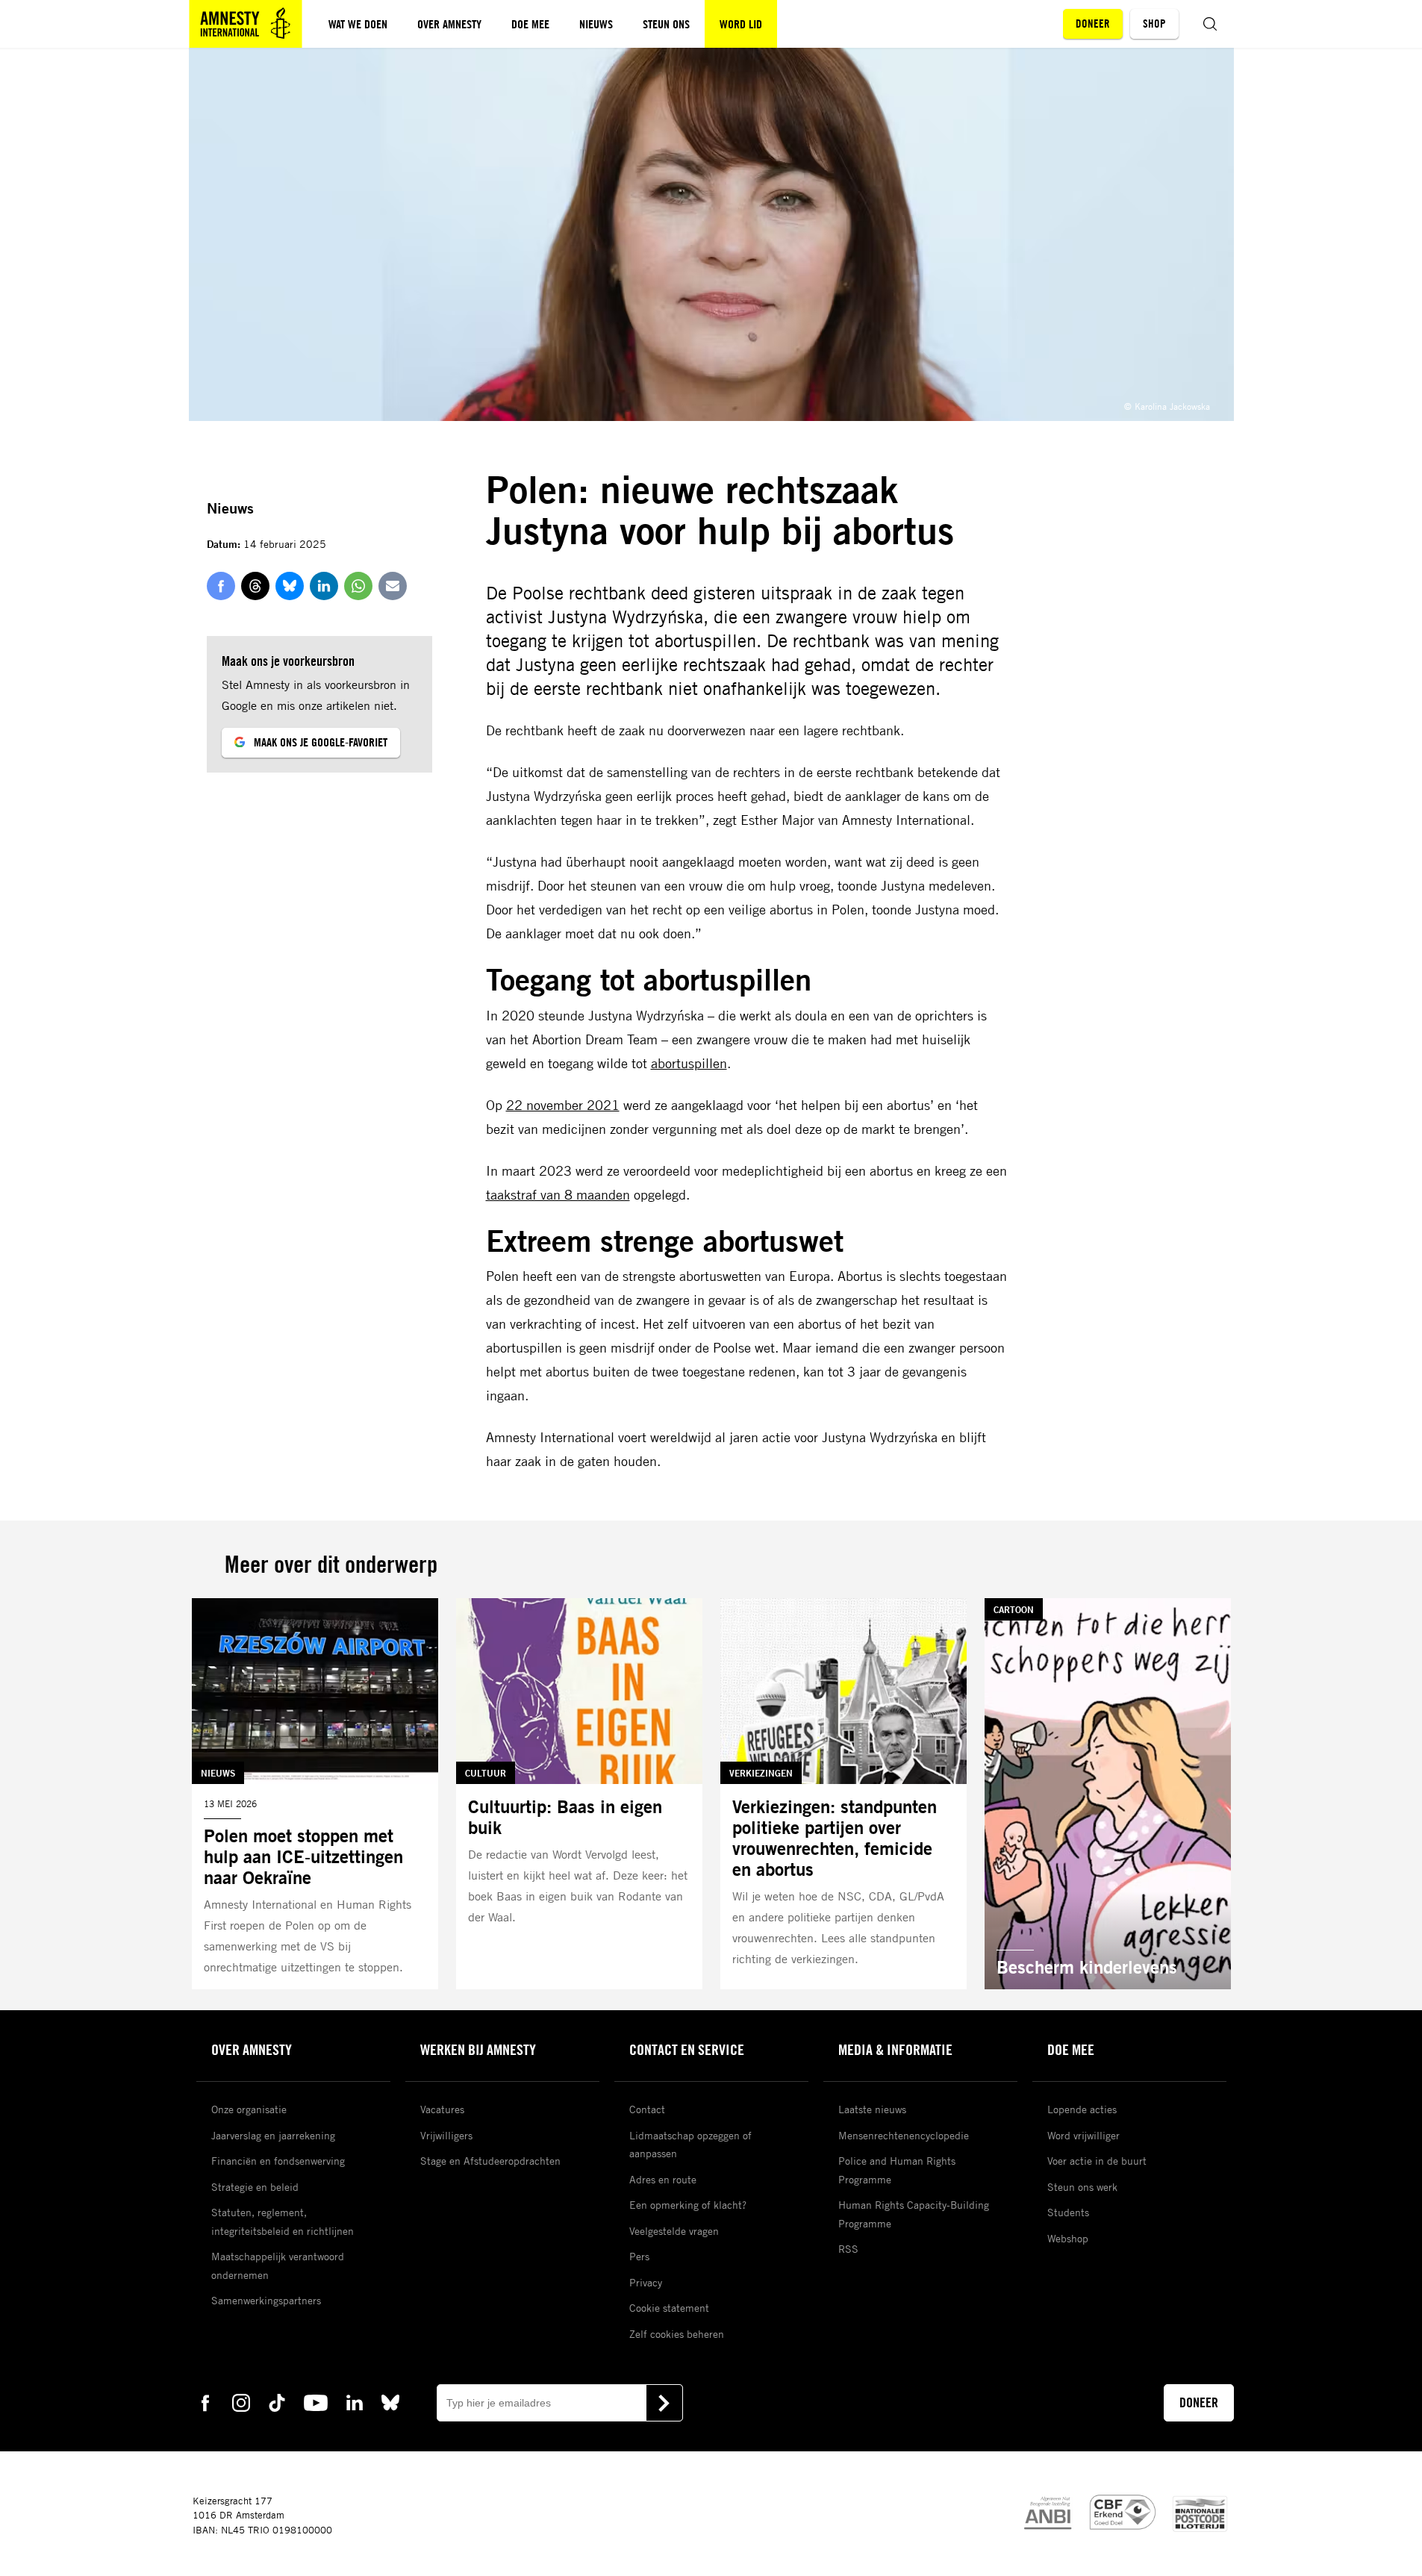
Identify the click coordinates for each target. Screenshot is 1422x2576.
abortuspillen (689, 1063)
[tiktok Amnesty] (277, 2402)
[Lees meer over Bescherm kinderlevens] (1108, 1794)
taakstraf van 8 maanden (558, 1194)
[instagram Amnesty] (241, 2402)
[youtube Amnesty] (316, 2402)
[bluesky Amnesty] (390, 2402)
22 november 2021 (563, 1105)
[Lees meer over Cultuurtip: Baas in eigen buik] (579, 1794)
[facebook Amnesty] (205, 2402)
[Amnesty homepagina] (246, 24)
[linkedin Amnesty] (355, 2402)
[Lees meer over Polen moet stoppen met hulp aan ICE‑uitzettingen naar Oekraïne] (315, 1794)
